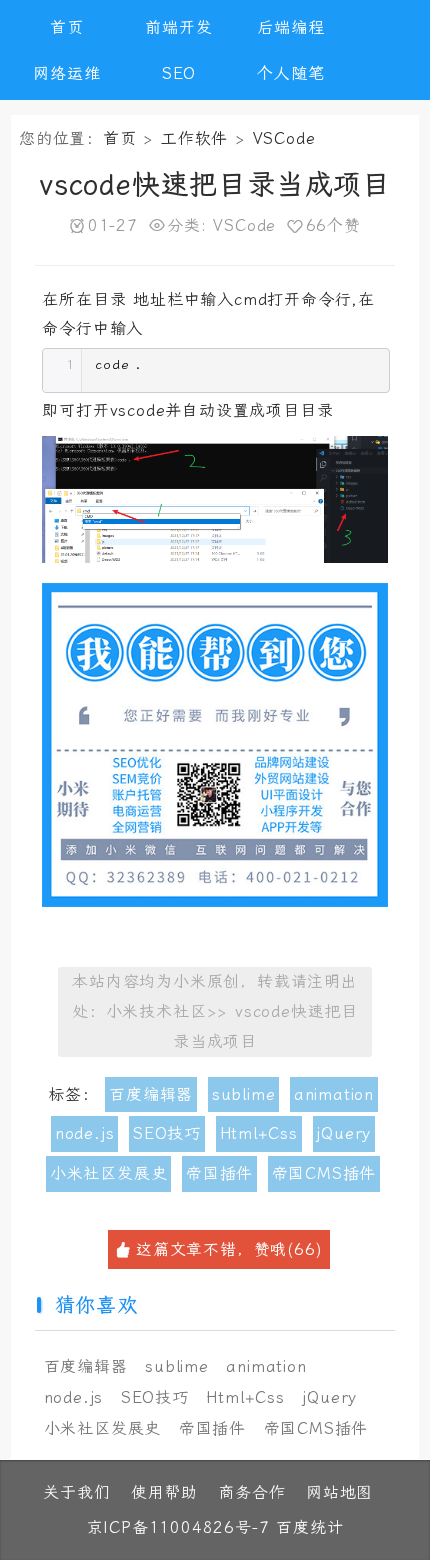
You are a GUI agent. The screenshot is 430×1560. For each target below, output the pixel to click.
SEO (179, 73)
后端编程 (290, 27)
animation (334, 1094)
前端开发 (178, 27)
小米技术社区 (156, 1011)
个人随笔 (290, 73)
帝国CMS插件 (324, 1173)
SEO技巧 (167, 1133)
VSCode (284, 138)
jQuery (343, 1133)
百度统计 (309, 1527)
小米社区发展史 (109, 1173)
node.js (85, 1133)
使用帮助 (164, 1492)
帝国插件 (219, 1173)
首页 (67, 27)
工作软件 (194, 138)
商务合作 (251, 1492)
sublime (244, 1094)
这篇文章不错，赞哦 (229, 1249)
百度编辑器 (151, 1094)
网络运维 (66, 73)
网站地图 (339, 1492)
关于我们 (76, 1492)
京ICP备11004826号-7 (178, 1527)
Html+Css (259, 1133)
